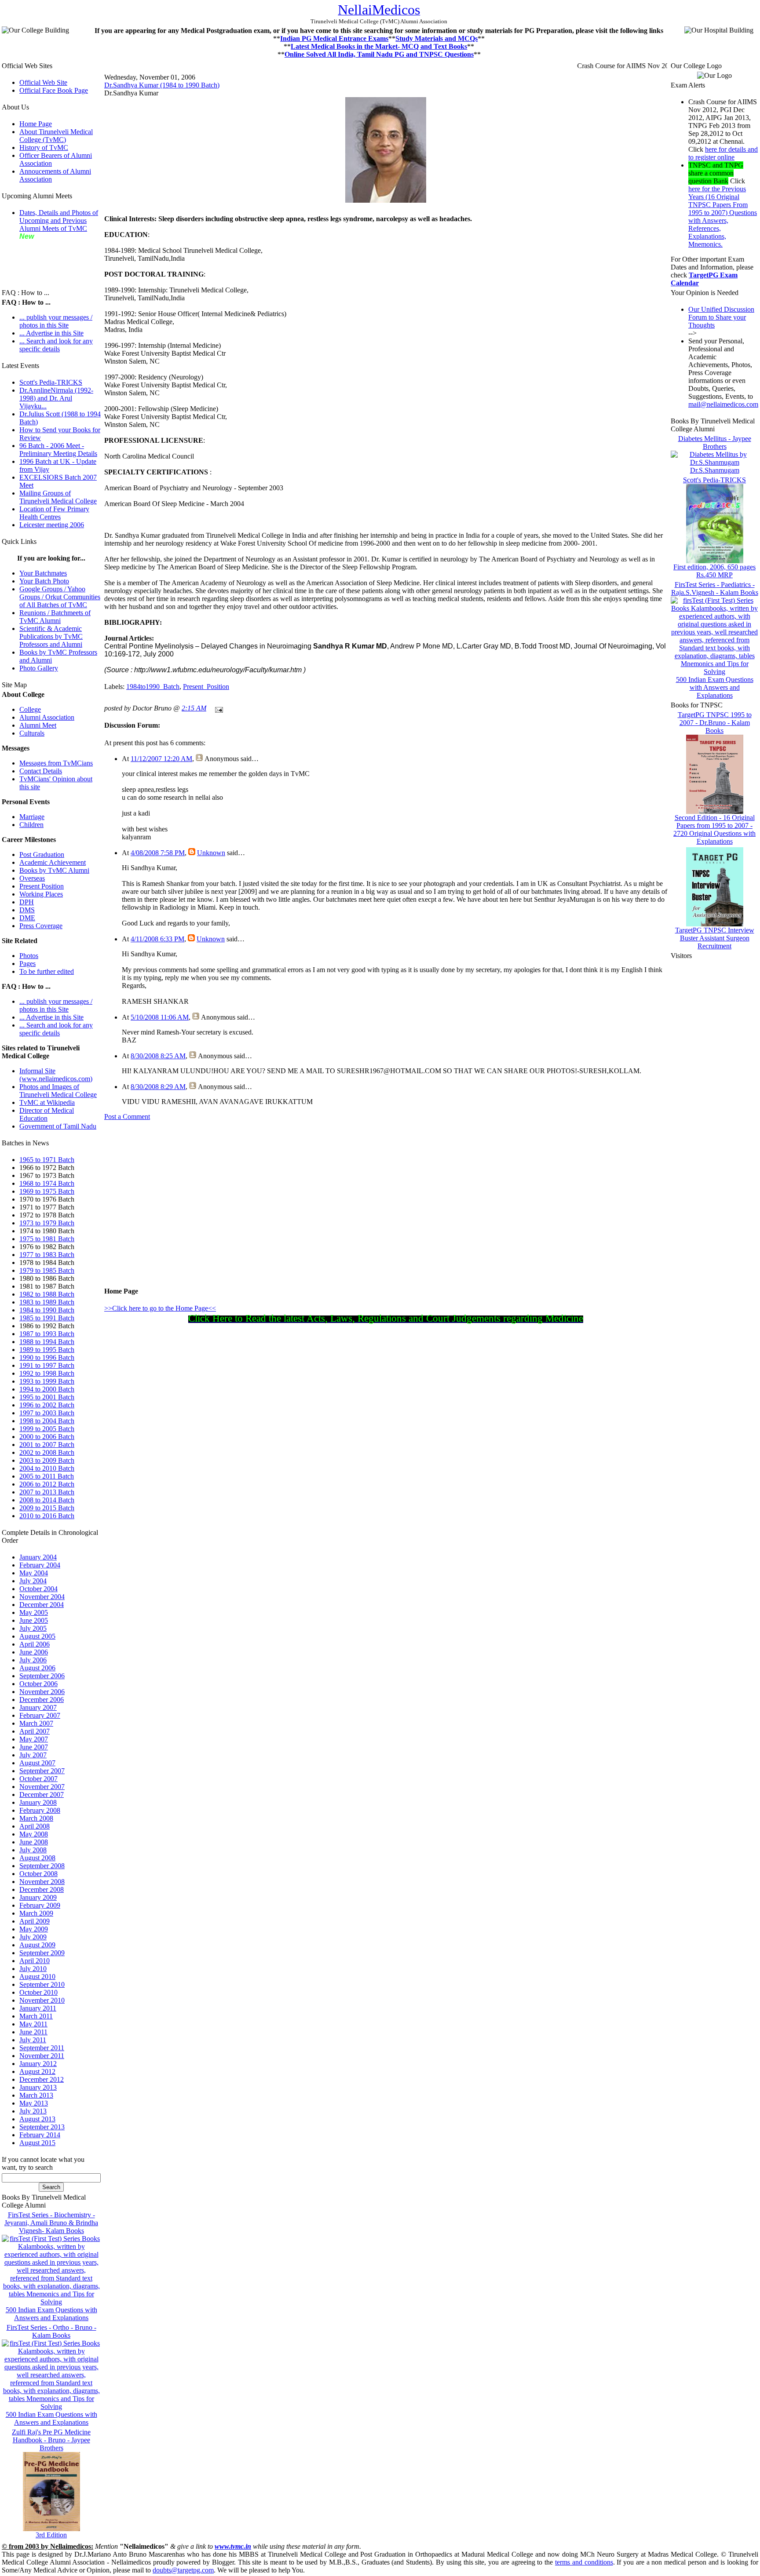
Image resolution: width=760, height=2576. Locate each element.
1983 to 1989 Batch (47, 1302)
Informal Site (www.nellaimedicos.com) (56, 1075)
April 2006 (35, 1644)
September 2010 (42, 1984)
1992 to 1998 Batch (47, 1373)
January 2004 (38, 1557)
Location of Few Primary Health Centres (54, 513)
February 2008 (40, 1810)
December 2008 (42, 1889)
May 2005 (34, 1612)
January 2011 (38, 2008)
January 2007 (38, 1707)
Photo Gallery (39, 668)
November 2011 (42, 2056)
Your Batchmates (43, 573)
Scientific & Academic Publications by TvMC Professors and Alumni (51, 636)
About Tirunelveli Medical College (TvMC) (56, 136)
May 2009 (34, 1929)
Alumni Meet (38, 725)
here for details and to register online (723, 153)
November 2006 (42, 1692)
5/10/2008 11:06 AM (160, 1017)
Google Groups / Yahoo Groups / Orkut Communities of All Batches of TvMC (60, 597)
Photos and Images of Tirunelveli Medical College (58, 1091)
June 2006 (34, 1652)
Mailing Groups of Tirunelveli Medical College (58, 497)
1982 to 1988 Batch (47, 1294)
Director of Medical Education (47, 1114)
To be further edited (47, 971)
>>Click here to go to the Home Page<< (160, 1308)
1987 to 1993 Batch (47, 1334)
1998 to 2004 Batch (47, 1421)
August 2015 (37, 2143)
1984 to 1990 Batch (47, 1310)
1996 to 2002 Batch (47, 1405)
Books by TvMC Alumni (54, 870)
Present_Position (206, 687)
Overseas (32, 878)
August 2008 (37, 1858)
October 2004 (38, 1589)
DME (27, 918)
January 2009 (38, 1897)
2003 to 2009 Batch (47, 1460)
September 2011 (42, 2048)
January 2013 (38, 2087)
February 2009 (40, 1905)
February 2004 (40, 1565)
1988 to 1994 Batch (47, 1342)
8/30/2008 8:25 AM (158, 1056)
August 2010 (37, 1977)
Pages (27, 964)
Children (31, 825)
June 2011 (33, 2032)
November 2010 (42, 2000)
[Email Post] (217, 708)
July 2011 (33, 2040)
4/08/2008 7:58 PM (158, 853)
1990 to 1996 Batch (47, 1357)
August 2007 (37, 1763)
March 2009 (36, 1913)
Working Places (41, 894)
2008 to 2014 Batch (47, 1500)
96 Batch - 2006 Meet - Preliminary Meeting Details (58, 450)
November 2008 (42, 1882)
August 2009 (37, 1945)
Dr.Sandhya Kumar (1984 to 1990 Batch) (162, 85)
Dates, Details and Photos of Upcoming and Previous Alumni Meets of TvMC (59, 220)
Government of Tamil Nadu (58, 1126)
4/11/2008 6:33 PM (157, 939)
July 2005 (33, 1628)
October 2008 (38, 1874)
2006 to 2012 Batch (47, 1484)
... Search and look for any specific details (56, 345)
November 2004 (42, 1597)
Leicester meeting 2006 (52, 525)
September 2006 (42, 1676)
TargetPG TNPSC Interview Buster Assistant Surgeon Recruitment (715, 938)
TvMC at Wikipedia (47, 1102)
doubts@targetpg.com (183, 2570)
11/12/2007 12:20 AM (161, 759)
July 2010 (33, 1969)
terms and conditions (584, 2562)
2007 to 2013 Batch (47, 1492)
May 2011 (33, 2024)
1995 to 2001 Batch (47, 1397)
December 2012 (42, 2079)
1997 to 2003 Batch (47, 1413)
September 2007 (42, 1771)
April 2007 (35, 1731)
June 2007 (34, 1747)
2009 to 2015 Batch (47, 1508)
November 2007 (42, 1787)
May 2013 (34, 2103)
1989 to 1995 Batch (47, 1350)
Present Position (42, 886)
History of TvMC (44, 148)
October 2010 (38, 1992)
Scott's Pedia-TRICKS (51, 382)
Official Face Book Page (54, 90)
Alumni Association (47, 717)
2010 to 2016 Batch (47, 1516)
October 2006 (38, 1684)
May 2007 (34, 1739)
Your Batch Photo (44, 581)
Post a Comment (127, 1117)
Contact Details (41, 771)
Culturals (32, 733)
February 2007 (40, 1715)
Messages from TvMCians (56, 763)
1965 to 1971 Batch (47, 1160)
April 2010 (35, 1961)
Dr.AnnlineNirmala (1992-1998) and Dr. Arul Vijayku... (56, 398)
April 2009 (35, 1921)
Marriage (32, 817)
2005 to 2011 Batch (47, 1476)
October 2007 (38, 1779)
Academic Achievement (53, 862)
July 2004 (33, 1581)
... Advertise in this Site (51, 333)
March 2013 (36, 2095)
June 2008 (34, 1842)
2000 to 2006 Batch (47, 1437)
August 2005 (37, 1636)
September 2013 (42, 2127)
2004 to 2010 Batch (47, 1468)
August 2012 (37, 2071)
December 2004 (42, 1605)
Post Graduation (42, 854)
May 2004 (34, 1573)
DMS (27, 910)
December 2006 (42, 1700)
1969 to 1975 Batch (47, 1191)
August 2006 (37, 1668)
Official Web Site (43, 82)
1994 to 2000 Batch (47, 1389)
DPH (27, 902)
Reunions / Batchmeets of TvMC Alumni (55, 617)
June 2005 (34, 1620)
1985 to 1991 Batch (47, 1318)
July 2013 (33, 2111)
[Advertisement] (46, 260)
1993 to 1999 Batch (47, 1381)
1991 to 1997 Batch (47, 1365)
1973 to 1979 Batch (47, 1223)
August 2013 (37, 2119)
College (30, 709)
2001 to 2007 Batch (47, 1445)
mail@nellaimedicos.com (723, 404)
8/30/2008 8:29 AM (158, 1087)
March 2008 (36, 1818)
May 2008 (34, 1834)
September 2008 (42, 1866)
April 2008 (35, 1826)
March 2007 (36, 1723)
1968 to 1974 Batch (47, 1183)
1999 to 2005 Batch (47, 1429)
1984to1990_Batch (153, 687)
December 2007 (42, 1794)
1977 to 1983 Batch (47, 1255)
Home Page (36, 124)
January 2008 (38, 1802)
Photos (29, 956)
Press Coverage (41, 926)
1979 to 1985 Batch (47, 1270)
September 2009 (42, 1953)
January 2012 (38, 2064)
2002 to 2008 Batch (47, 1452)
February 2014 (40, 2135)
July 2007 (33, 1755)
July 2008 (33, 1850)
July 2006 (33, 1660)
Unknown (211, 853)
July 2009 (33, 1937)
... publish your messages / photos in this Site (56, 321)
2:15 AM (194, 708)
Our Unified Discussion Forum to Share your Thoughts (721, 317)
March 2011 (36, 2016)
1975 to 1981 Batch (47, 1239)
